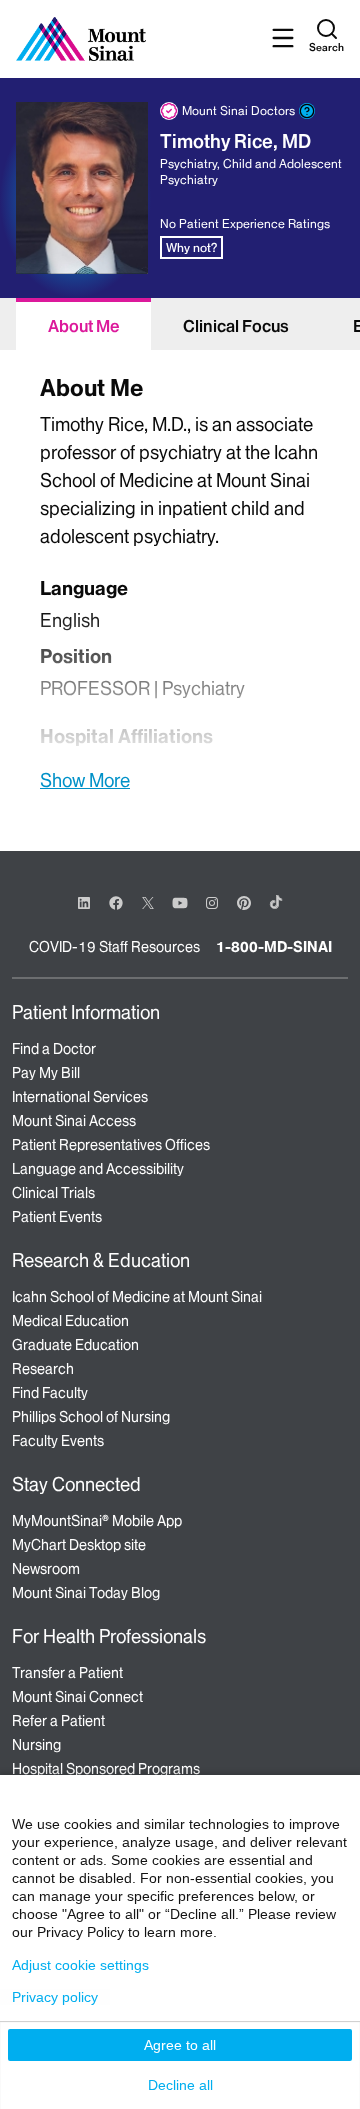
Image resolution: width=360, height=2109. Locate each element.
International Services (80, 1097)
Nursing (36, 1745)
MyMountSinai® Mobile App (97, 1521)
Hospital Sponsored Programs (106, 1769)
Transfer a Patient (67, 1673)
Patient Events (57, 1217)
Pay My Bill (46, 1073)
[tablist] (180, 324)
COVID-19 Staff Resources (114, 947)
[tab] (83, 324)
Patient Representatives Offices (111, 1145)
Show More (85, 780)
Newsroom (46, 1569)
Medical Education (70, 1321)
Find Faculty (50, 1393)
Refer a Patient (58, 1721)
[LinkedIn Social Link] (84, 903)
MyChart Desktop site (79, 1545)
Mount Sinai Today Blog (86, 1593)
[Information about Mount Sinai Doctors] (307, 111)
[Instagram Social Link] (212, 903)
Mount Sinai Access (74, 1121)
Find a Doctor (54, 1049)
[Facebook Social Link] (116, 901)
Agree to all (180, 2045)
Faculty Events (58, 1441)
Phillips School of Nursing (91, 1417)
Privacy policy (55, 1997)
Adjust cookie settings (80, 1965)
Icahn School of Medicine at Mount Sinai (137, 1297)
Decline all (180, 2085)
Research (43, 1369)
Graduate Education (75, 1345)
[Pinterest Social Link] (244, 901)
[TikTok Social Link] (276, 902)
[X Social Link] (148, 903)
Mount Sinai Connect (77, 1697)
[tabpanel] (180, 580)
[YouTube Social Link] (180, 901)
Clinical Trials (53, 1193)
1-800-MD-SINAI (274, 947)
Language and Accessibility (98, 1169)
